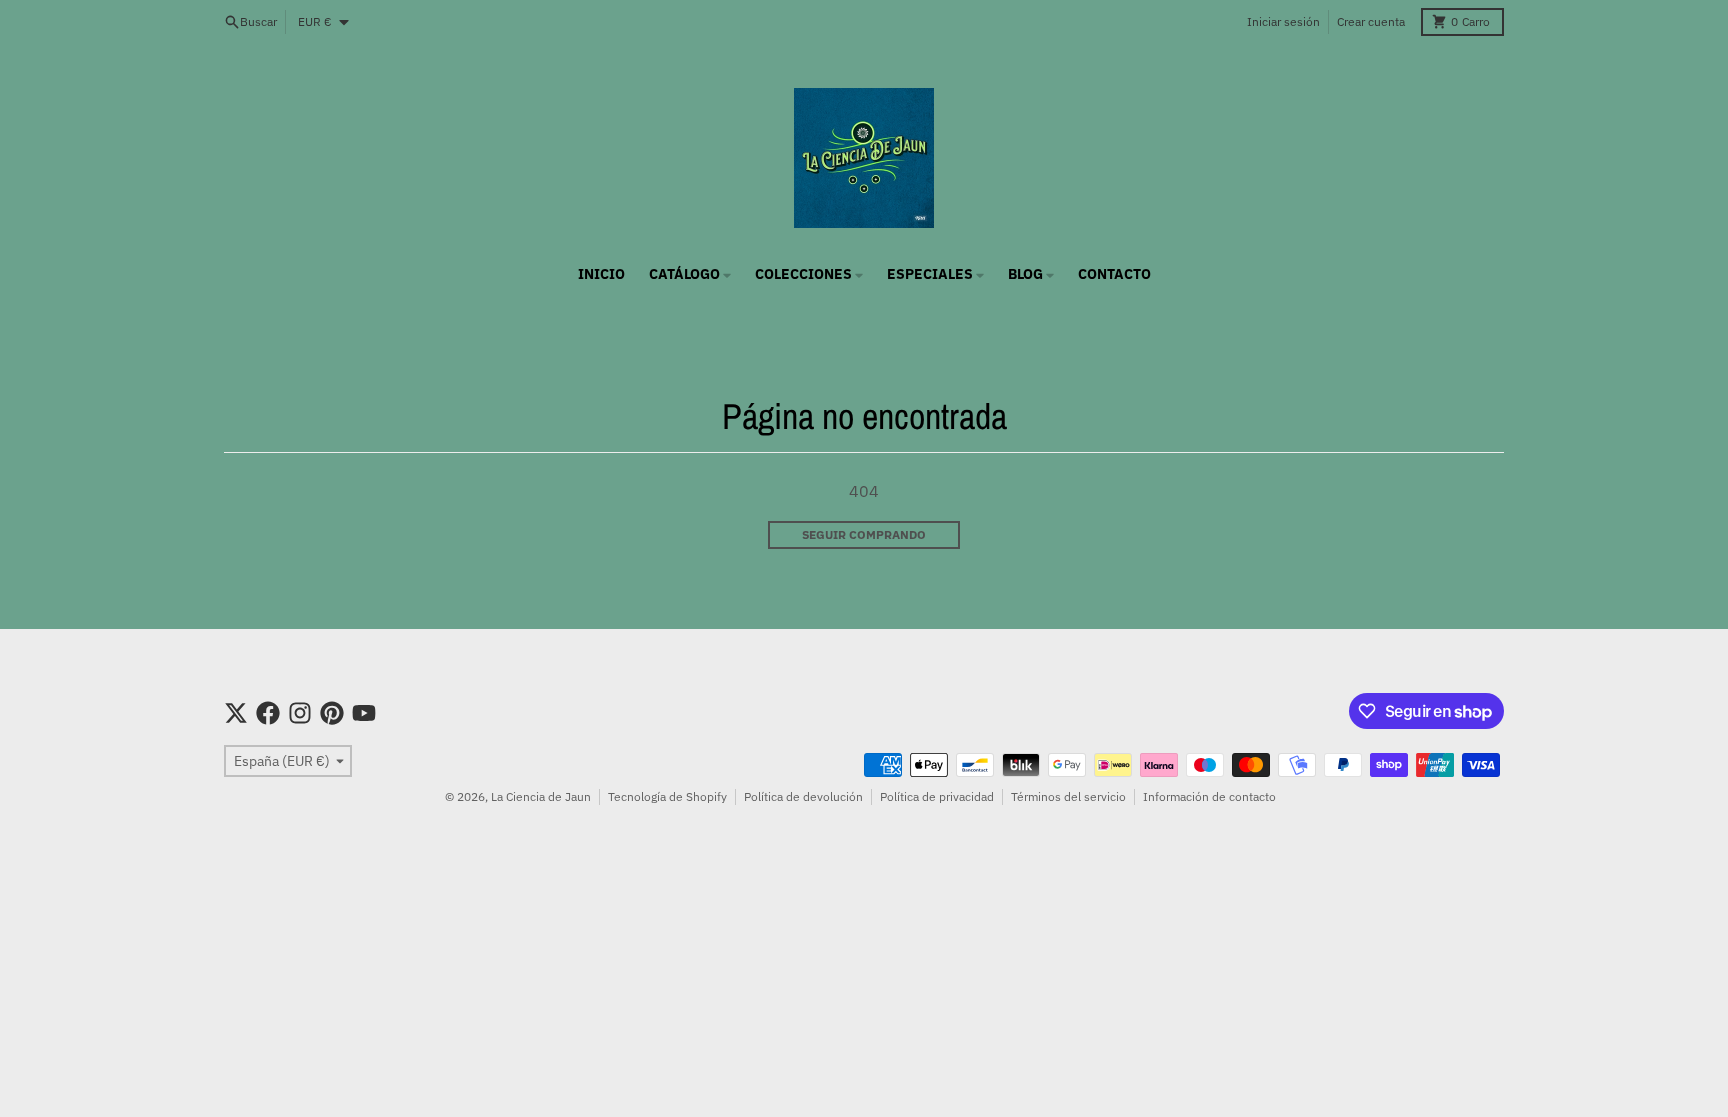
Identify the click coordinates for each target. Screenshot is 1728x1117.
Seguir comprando (864, 534)
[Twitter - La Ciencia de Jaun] (236, 713)
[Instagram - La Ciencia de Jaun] (300, 713)
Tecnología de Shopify (667, 796)
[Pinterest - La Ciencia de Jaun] (332, 713)
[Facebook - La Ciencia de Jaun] (268, 713)
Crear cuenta (1371, 21)
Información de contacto (1209, 796)
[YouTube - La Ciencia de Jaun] (364, 713)
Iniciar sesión (1283, 21)
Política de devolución (803, 796)
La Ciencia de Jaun (541, 796)
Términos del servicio (1068, 796)
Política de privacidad (937, 796)
